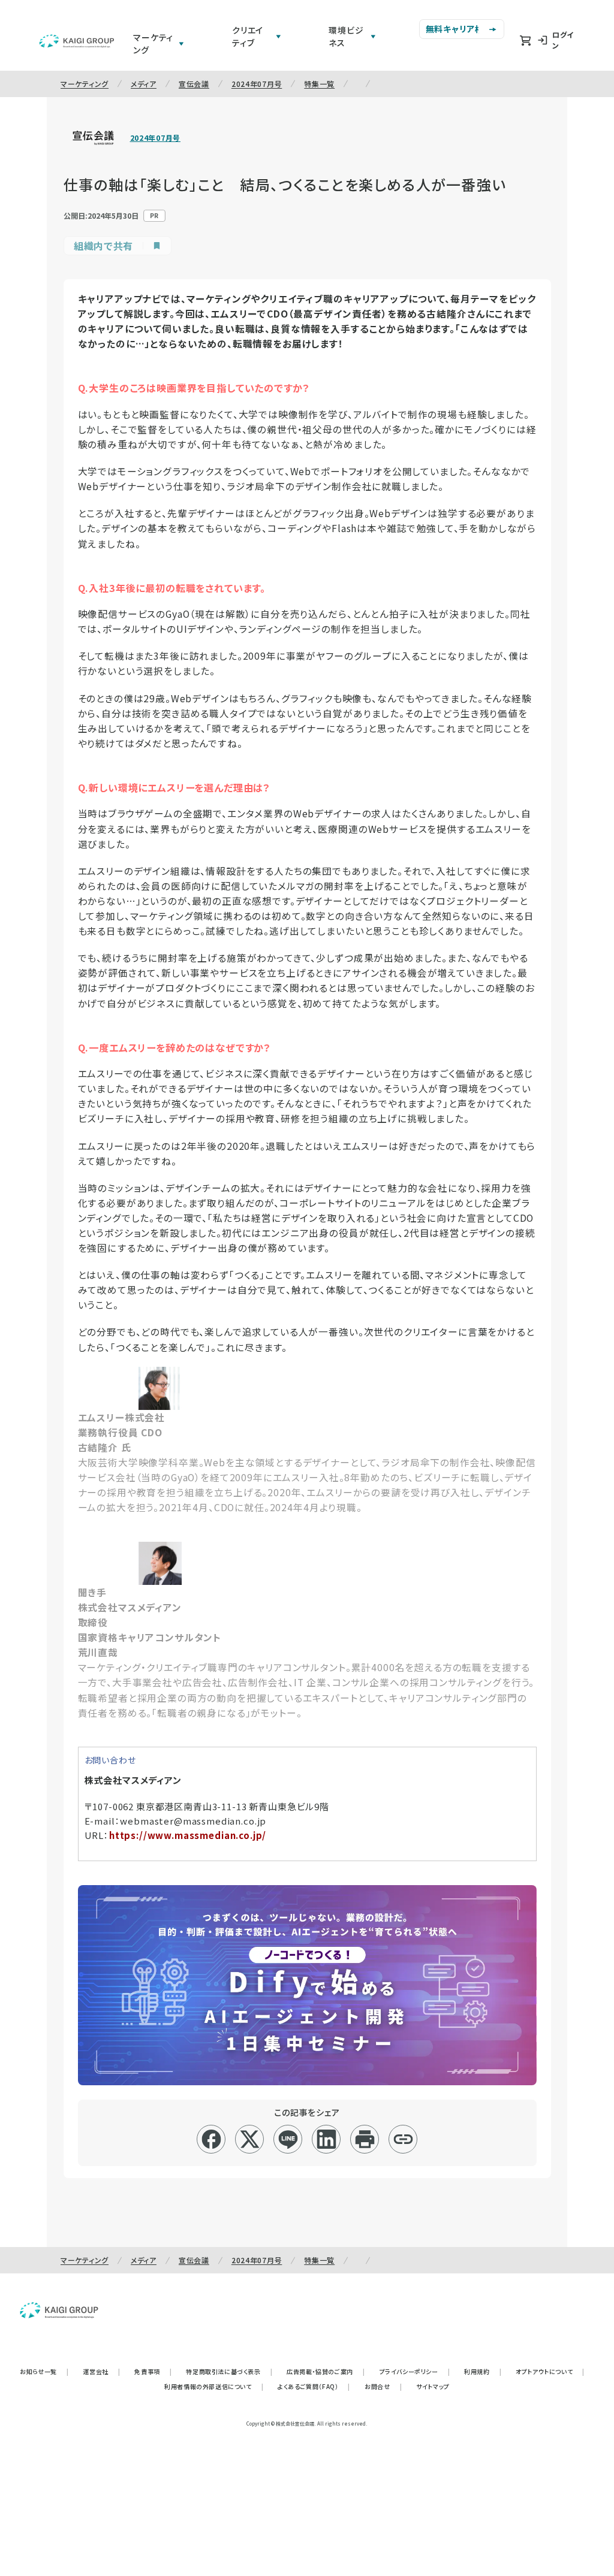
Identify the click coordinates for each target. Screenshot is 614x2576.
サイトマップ (433, 2386)
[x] (250, 2139)
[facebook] (211, 2139)
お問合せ (383, 2386)
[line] (288, 2139)
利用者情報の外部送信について (214, 2386)
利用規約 (483, 2371)
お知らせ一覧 (44, 2371)
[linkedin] (326, 2139)
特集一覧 (319, 84)
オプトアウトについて (550, 2371)
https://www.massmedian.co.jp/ (188, 1835)
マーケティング (85, 84)
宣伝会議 (194, 84)
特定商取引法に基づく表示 (229, 2371)
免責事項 (153, 2371)
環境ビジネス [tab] (346, 36)
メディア (144, 84)
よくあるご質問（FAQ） (314, 2386)
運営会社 (101, 2371)
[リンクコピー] (403, 2139)
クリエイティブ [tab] (248, 36)
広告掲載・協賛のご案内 (326, 2371)
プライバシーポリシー (415, 2371)
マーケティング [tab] (153, 43)
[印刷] (365, 2139)
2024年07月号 (257, 84)
